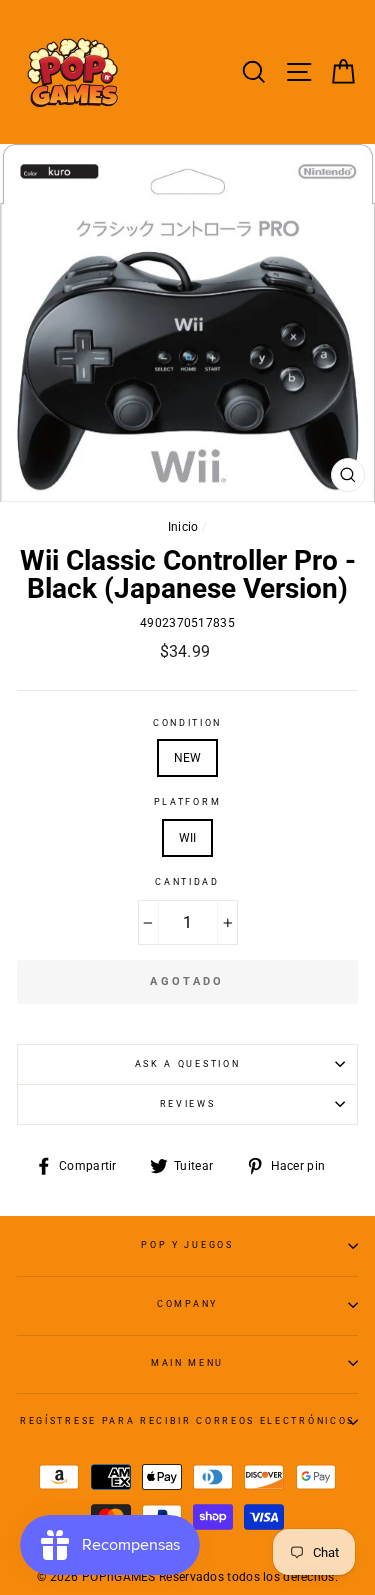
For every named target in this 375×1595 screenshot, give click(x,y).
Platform (187, 802)
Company (187, 1304)
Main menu (187, 1363)
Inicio (183, 527)
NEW (188, 758)
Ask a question (188, 1064)
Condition (187, 723)
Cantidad (187, 882)
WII (188, 838)
